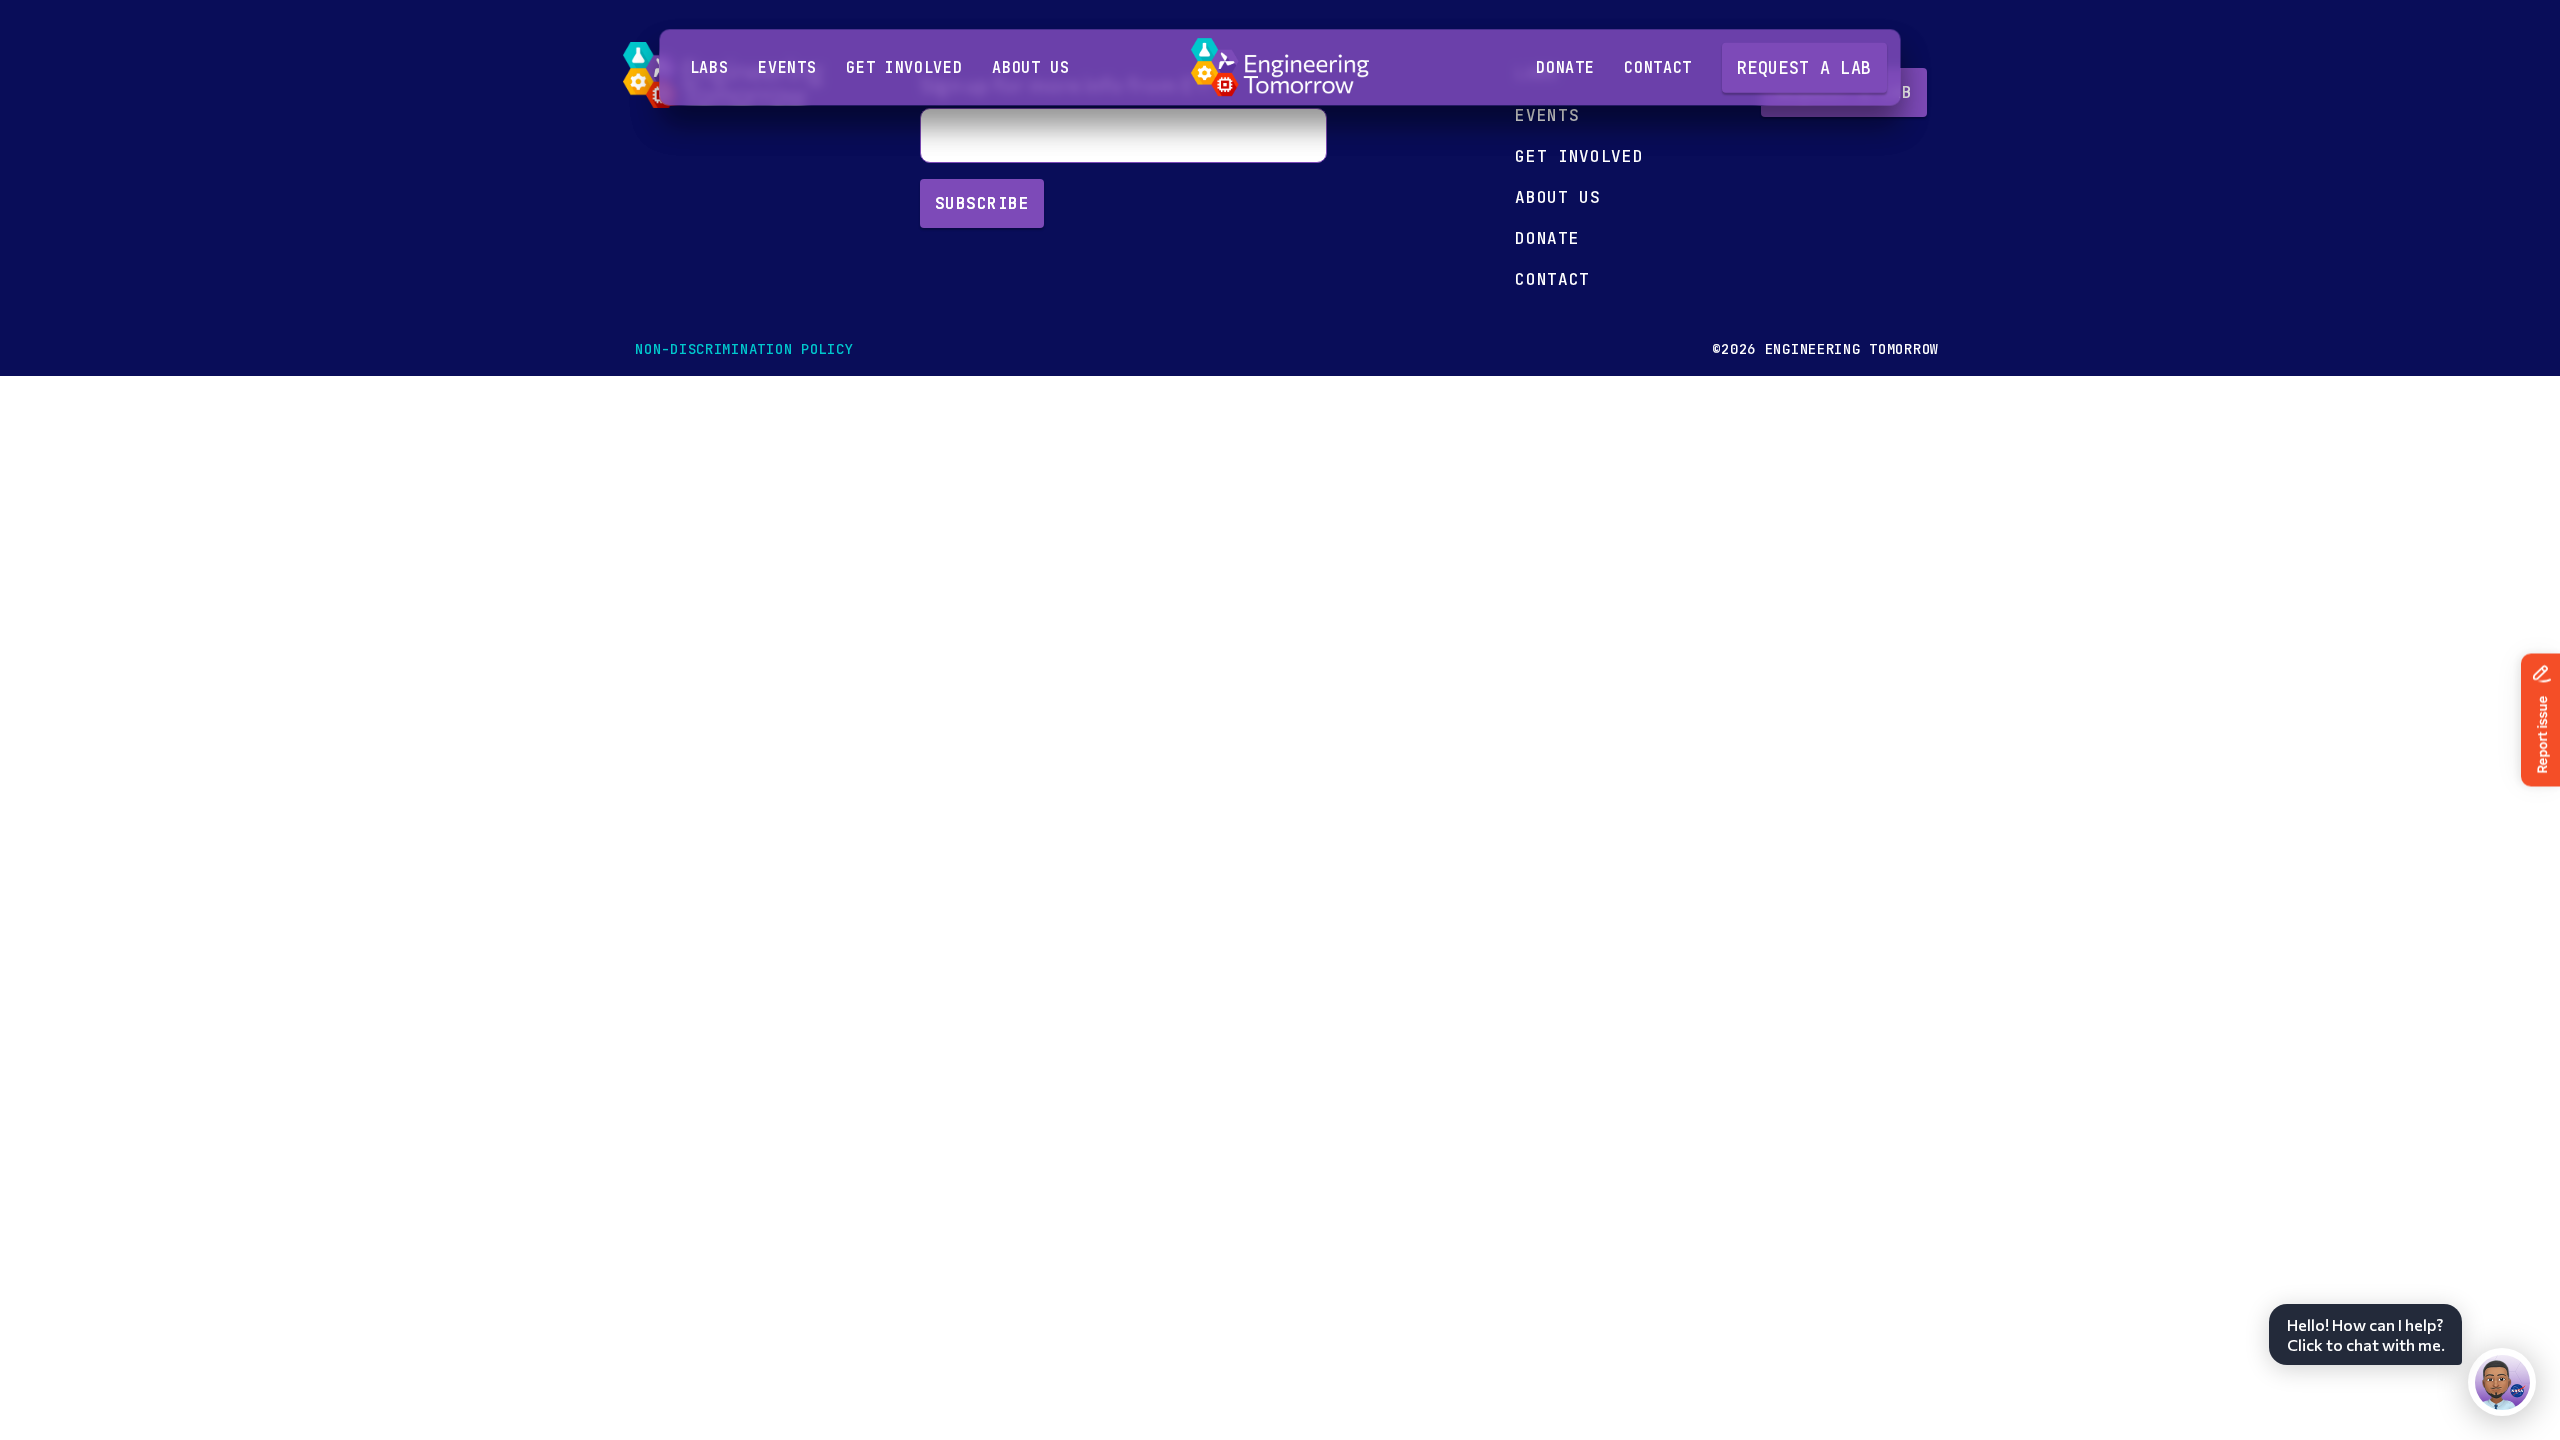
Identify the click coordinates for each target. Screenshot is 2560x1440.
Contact (1658, 68)
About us (1030, 68)
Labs (709, 68)
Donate (1565, 68)
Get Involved (904, 68)
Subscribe (982, 203)
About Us (1557, 197)
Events (787, 68)
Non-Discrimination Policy (744, 349)
